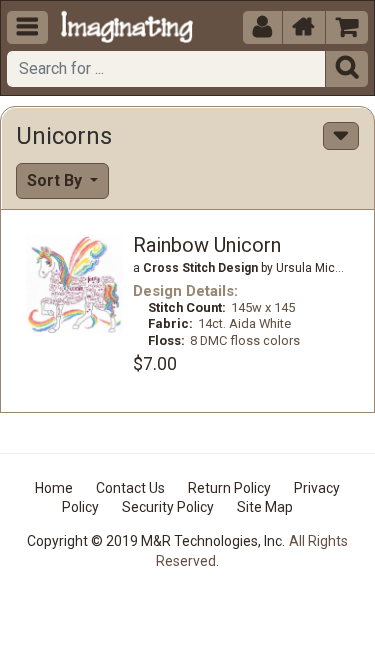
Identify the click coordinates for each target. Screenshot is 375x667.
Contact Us (130, 488)
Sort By (56, 180)
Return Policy (229, 488)
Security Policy (168, 507)
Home (54, 488)
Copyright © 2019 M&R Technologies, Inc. (156, 541)
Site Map (265, 507)
